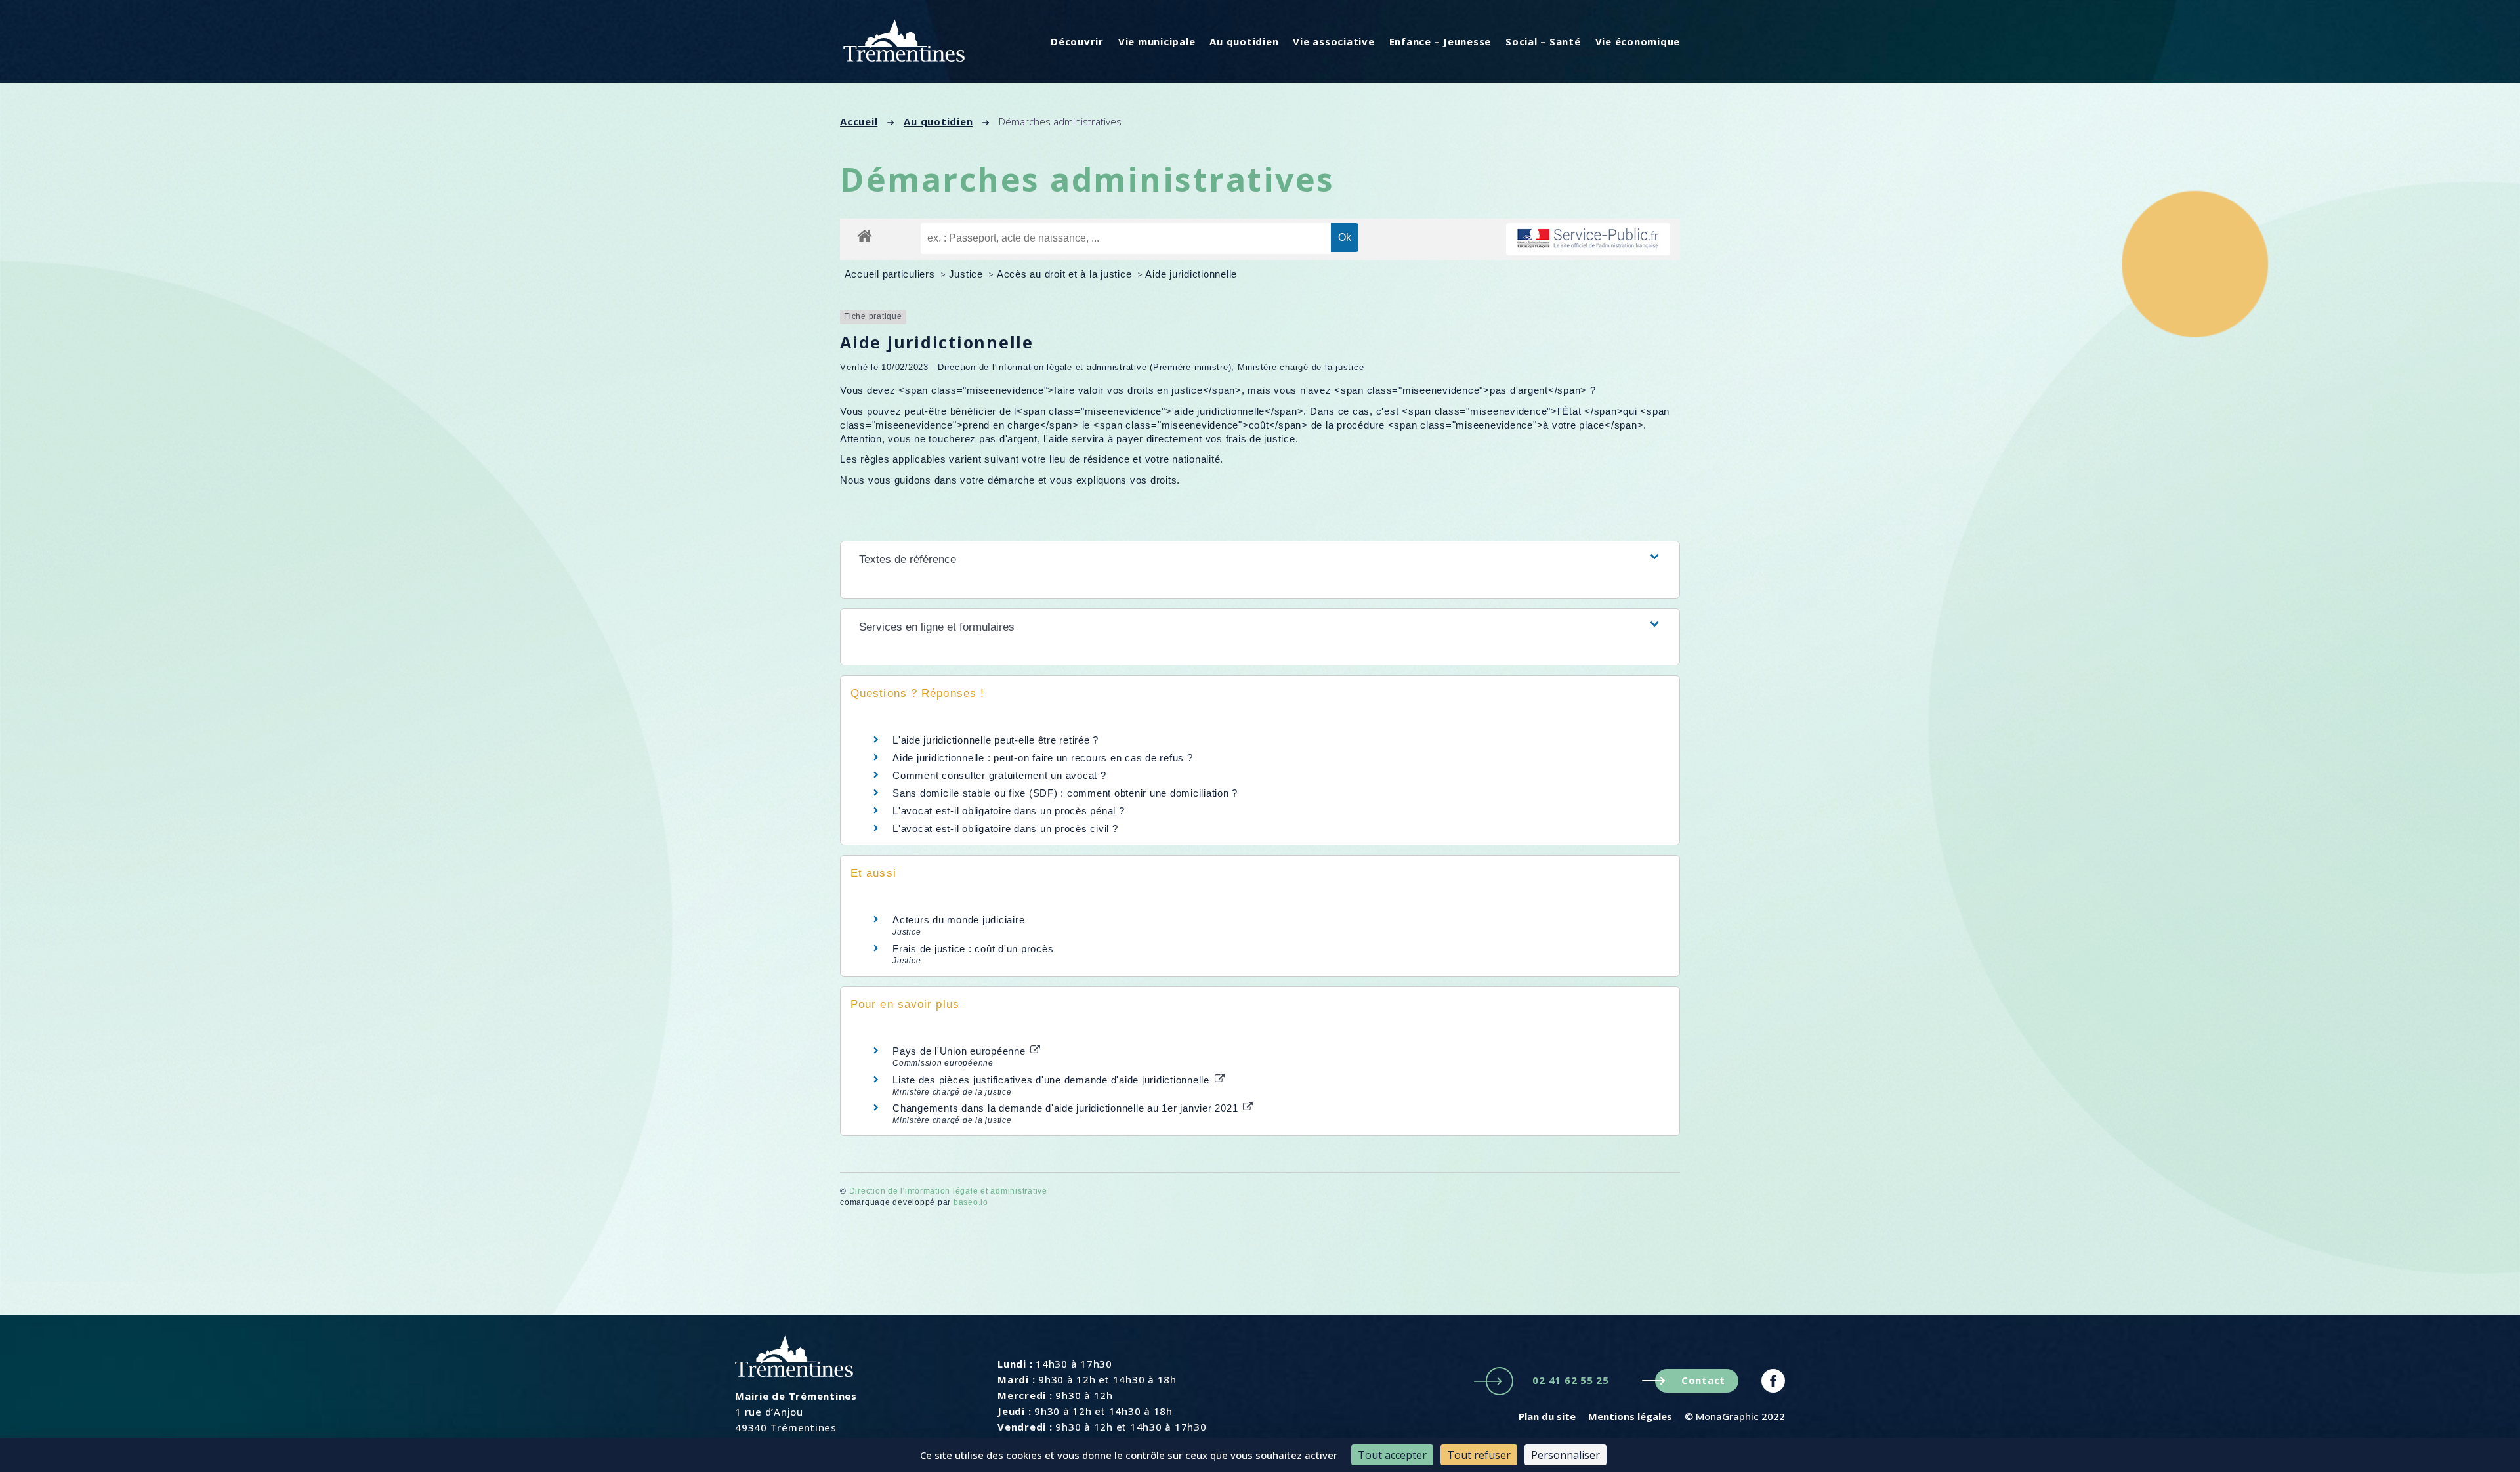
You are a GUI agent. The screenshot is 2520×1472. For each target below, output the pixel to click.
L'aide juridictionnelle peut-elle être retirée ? (996, 740)
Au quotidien (1244, 41)
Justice (968, 274)
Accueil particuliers (892, 274)
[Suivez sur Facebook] (1773, 1381)
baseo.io (971, 1202)
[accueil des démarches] (865, 235)
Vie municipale (1157, 41)
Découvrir (1077, 41)
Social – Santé (1543, 41)
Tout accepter (1392, 1455)
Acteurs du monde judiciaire (958, 920)
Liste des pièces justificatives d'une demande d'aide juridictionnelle (1053, 1080)
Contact (1703, 1380)
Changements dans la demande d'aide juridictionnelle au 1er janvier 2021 (1067, 1108)
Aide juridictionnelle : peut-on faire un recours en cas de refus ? (1043, 758)
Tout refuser (1479, 1455)
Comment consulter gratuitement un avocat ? (999, 775)
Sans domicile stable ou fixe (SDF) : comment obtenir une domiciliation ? (1065, 793)
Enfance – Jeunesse (1440, 41)
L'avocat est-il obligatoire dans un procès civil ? (1005, 829)
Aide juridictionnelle (1191, 274)
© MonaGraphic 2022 (1735, 1416)
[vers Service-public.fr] (1588, 239)
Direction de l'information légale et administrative (948, 1191)
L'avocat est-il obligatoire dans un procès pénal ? (1009, 811)
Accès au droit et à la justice (1066, 274)
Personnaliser (1565, 1455)
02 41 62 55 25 (1571, 1380)
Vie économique (1638, 41)
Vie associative (1333, 41)
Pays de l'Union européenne (960, 1051)
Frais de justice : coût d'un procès (973, 949)
